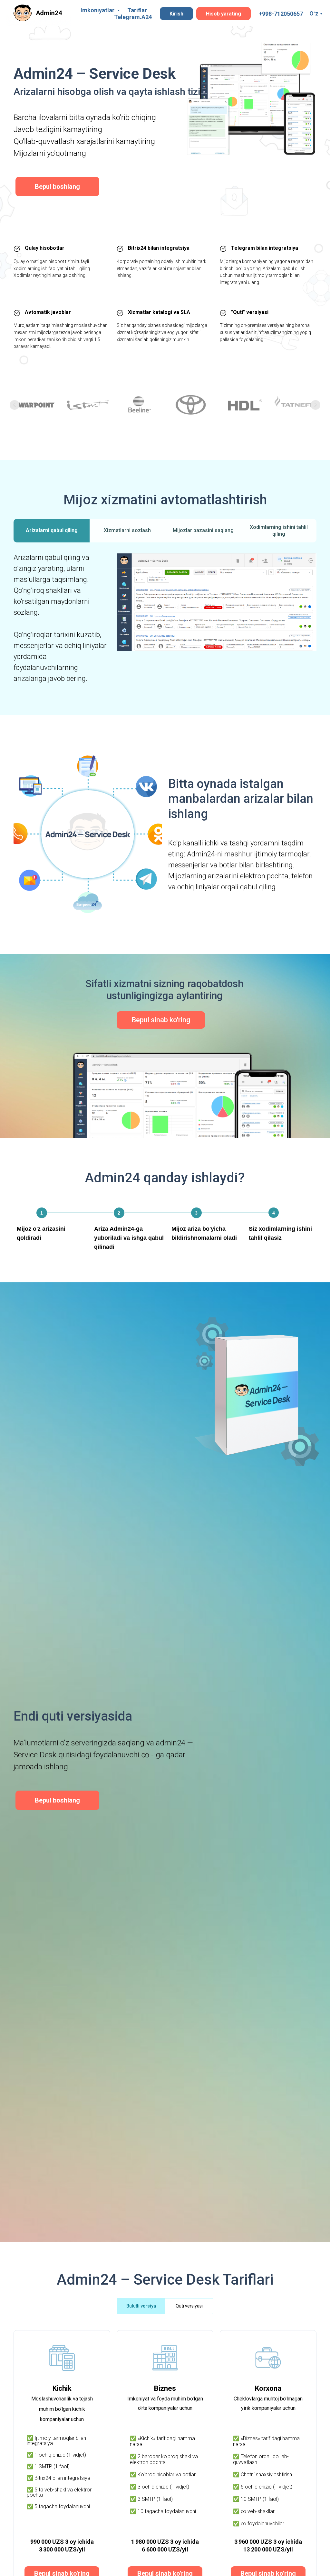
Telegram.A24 (133, 17)
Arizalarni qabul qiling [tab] (52, 530)
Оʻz (314, 13)
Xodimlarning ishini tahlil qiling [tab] (279, 531)
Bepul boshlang (57, 187)
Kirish (176, 14)
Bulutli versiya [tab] (141, 2306)
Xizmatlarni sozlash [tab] (127, 530)
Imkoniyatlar (98, 10)
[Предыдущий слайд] (15, 405)
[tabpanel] (165, 631)
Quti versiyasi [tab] (189, 2306)
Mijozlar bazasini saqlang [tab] (203, 530)
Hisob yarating (223, 14)
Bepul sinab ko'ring (161, 1020)
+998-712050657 (281, 14)
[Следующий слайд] (315, 405)
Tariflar (137, 10)
